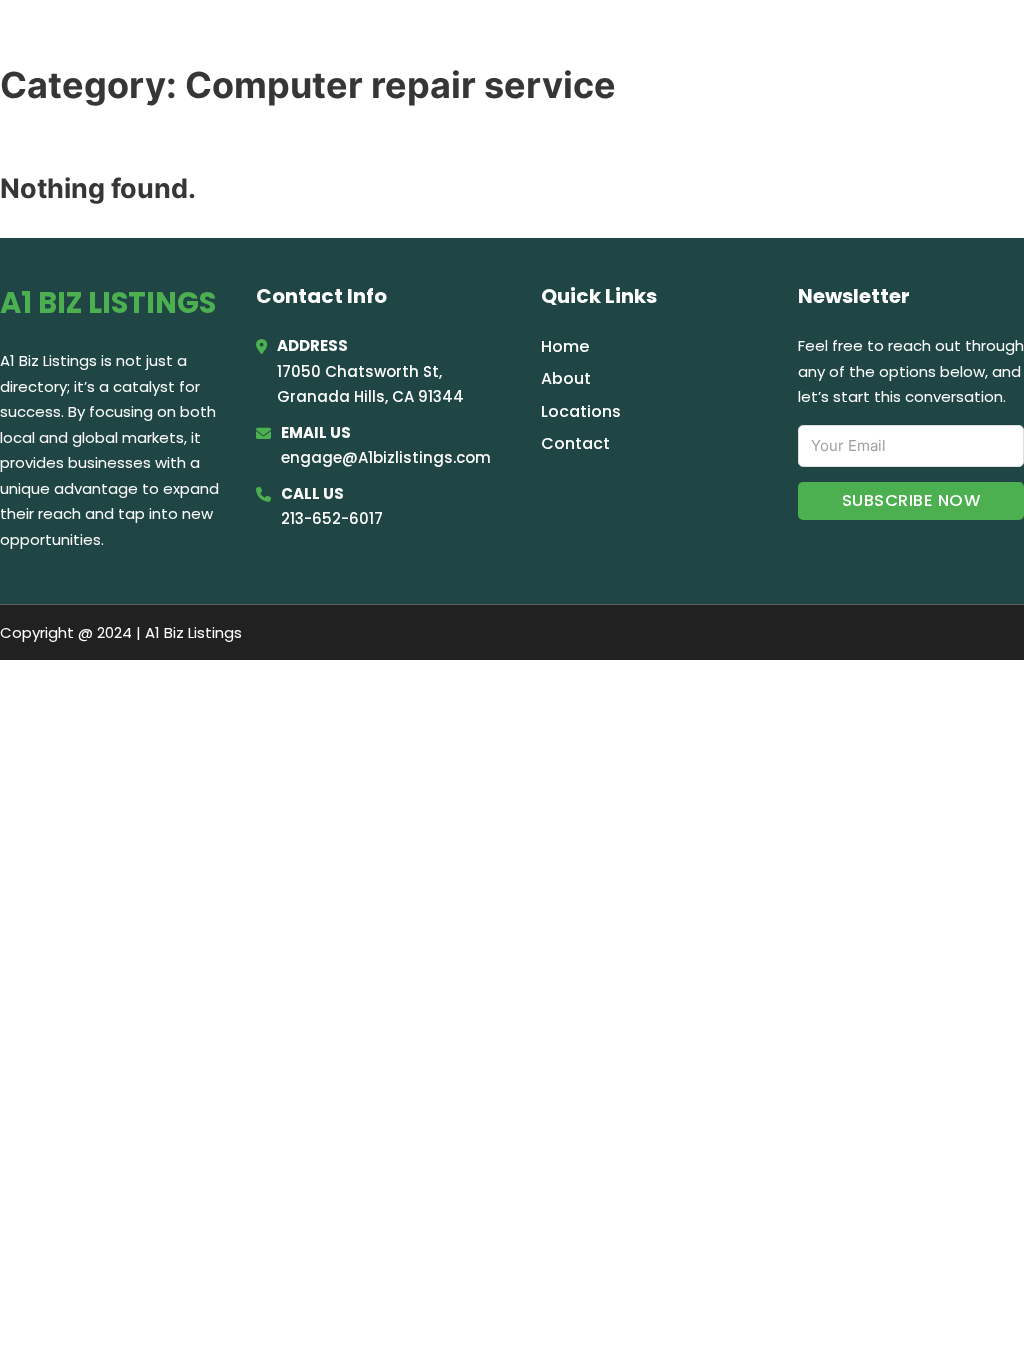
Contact (575, 443)
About (566, 378)
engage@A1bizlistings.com (386, 457)
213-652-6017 (332, 518)
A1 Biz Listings (140, 41)
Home (758, 42)
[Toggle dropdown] (996, 42)
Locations (853, 42)
